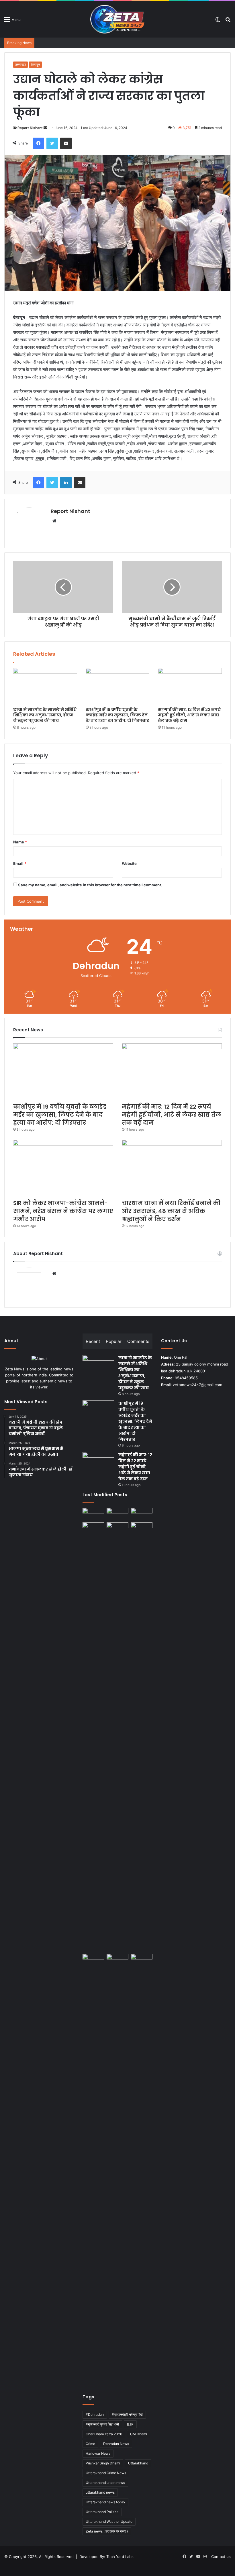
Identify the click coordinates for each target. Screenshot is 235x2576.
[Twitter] (52, 143)
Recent (93, 1341)
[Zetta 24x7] (117, 19)
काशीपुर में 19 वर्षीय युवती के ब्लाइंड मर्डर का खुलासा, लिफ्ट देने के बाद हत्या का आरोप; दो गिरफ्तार (117, 715)
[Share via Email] (66, 143)
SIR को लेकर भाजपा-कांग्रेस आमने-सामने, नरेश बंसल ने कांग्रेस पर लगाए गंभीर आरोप (63, 1211)
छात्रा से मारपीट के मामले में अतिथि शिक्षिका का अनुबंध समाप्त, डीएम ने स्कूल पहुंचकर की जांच (45, 715)
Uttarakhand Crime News (106, 2473)
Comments (138, 1341)
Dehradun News (116, 2444)
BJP (130, 2424)
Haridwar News (98, 2453)
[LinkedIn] (66, 483)
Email (20, 863)
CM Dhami (139, 2434)
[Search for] (228, 21)
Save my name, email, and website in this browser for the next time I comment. (90, 885)
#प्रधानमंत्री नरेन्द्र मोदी (127, 2414)
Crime (90, 2444)
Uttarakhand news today (105, 2502)
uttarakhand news (100, 2492)
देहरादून (35, 65)
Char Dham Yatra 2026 (104, 2434)
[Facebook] (38, 143)
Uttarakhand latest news (105, 2483)
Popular (114, 1341)
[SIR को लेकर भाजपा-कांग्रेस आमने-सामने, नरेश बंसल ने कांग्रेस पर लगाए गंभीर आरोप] (63, 1168)
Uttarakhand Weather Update (109, 2521)
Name (20, 842)
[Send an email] (45, 128)
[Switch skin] (218, 21)
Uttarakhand (138, 2463)
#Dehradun (95, 2414)
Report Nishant (30, 128)
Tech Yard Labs (120, 2557)
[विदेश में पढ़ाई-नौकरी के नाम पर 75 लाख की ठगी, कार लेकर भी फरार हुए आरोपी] (142, 1737)
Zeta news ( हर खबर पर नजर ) (107, 2531)
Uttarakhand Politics (102, 2512)
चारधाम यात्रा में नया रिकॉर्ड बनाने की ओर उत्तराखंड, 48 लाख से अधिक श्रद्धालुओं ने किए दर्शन (171, 1211)
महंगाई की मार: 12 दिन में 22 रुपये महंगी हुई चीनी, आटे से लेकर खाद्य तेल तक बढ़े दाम (189, 715)
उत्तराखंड (20, 65)
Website (129, 863)
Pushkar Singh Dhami (103, 2463)
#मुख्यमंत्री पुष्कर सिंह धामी (102, 2424)
